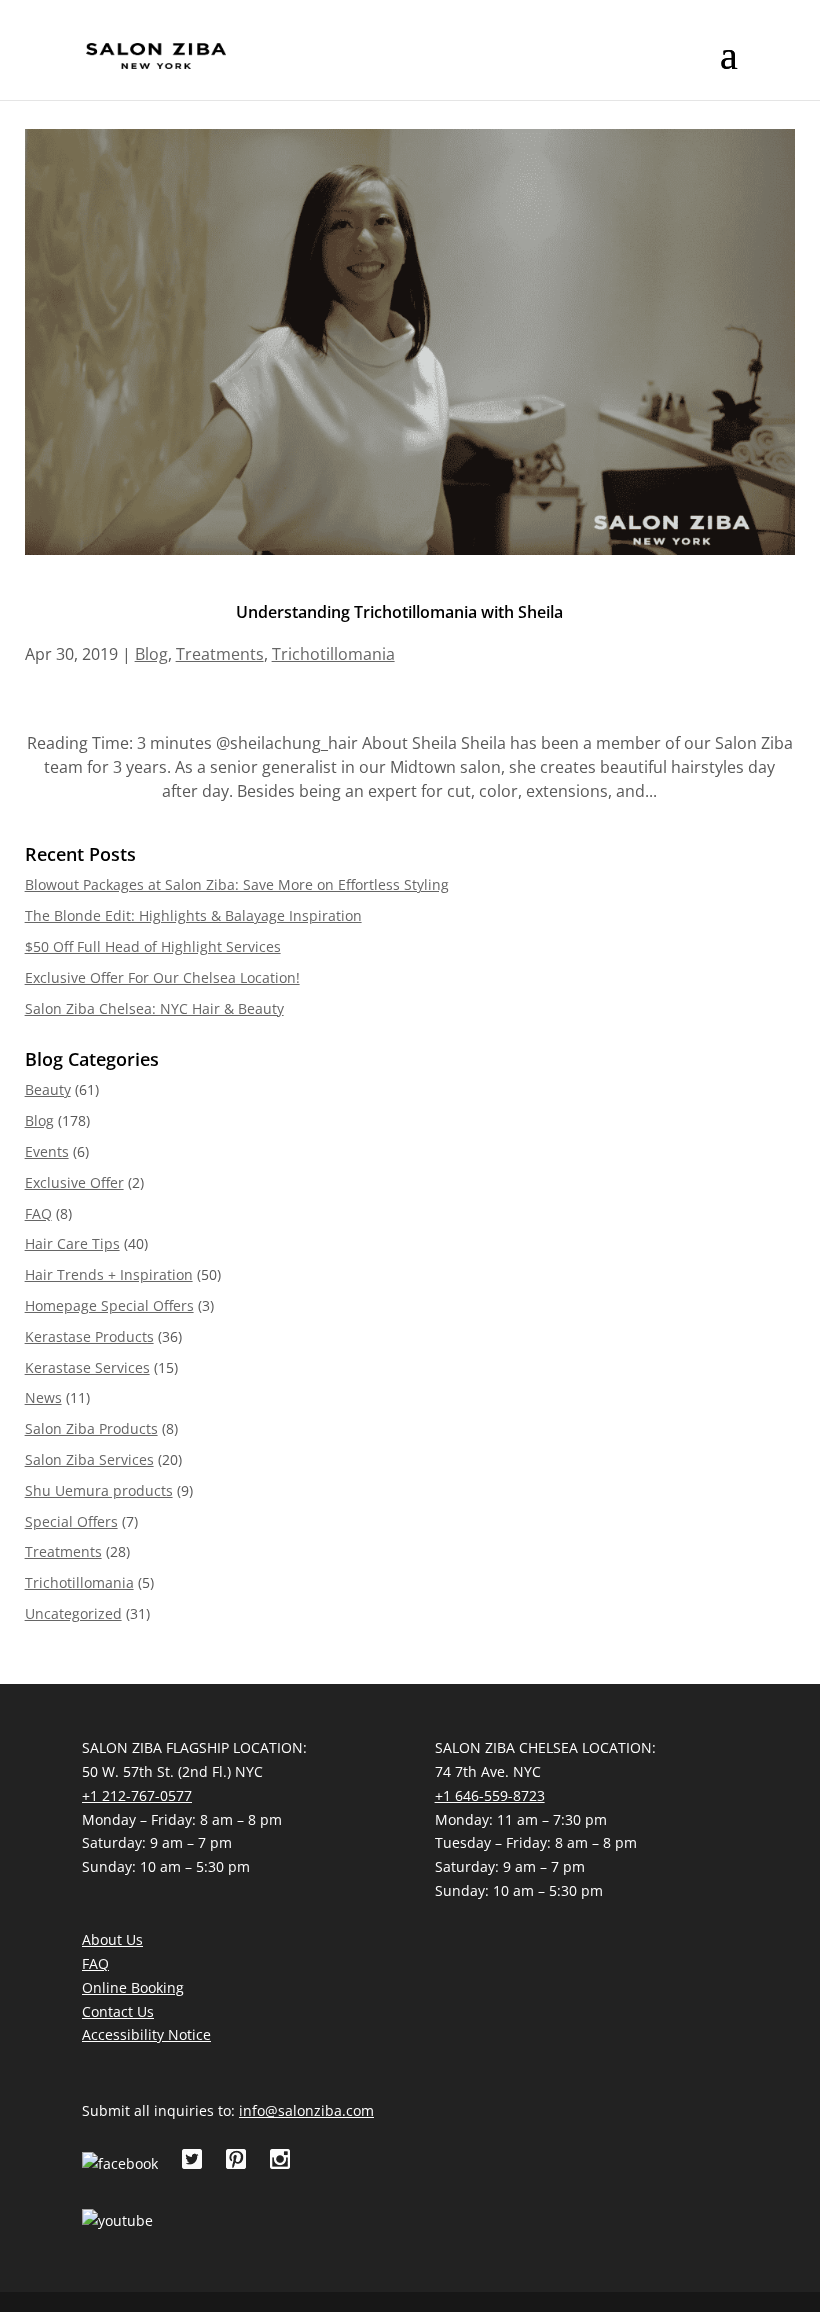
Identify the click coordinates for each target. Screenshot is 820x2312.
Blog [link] (151, 654)
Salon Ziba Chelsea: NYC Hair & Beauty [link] (154, 1008)
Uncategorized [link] (73, 1613)
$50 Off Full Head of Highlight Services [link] (153, 946)
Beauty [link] (48, 1089)
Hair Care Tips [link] (72, 1243)
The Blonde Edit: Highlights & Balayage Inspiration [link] (193, 915)
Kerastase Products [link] (89, 1336)
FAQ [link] (38, 1213)
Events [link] (47, 1151)
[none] (729, 68)
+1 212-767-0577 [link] (137, 1795)
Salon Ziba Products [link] (91, 1428)
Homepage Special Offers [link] (109, 1305)
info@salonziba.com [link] (306, 2110)
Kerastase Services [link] (87, 1367)
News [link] (43, 1397)
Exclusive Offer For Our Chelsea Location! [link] (162, 977)
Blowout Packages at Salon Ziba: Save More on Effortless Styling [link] (237, 884)
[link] (156, 55)
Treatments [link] (220, 654)
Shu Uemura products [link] (99, 1490)
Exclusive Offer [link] (74, 1182)
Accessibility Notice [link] (146, 2034)
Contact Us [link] (118, 2011)
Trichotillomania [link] (333, 654)
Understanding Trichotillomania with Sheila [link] (399, 612)
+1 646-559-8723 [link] (490, 1795)
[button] (729, 68)
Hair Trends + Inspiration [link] (109, 1274)
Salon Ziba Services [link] (89, 1459)
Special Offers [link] (71, 1521)
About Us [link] (112, 1939)
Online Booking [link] (133, 1987)
